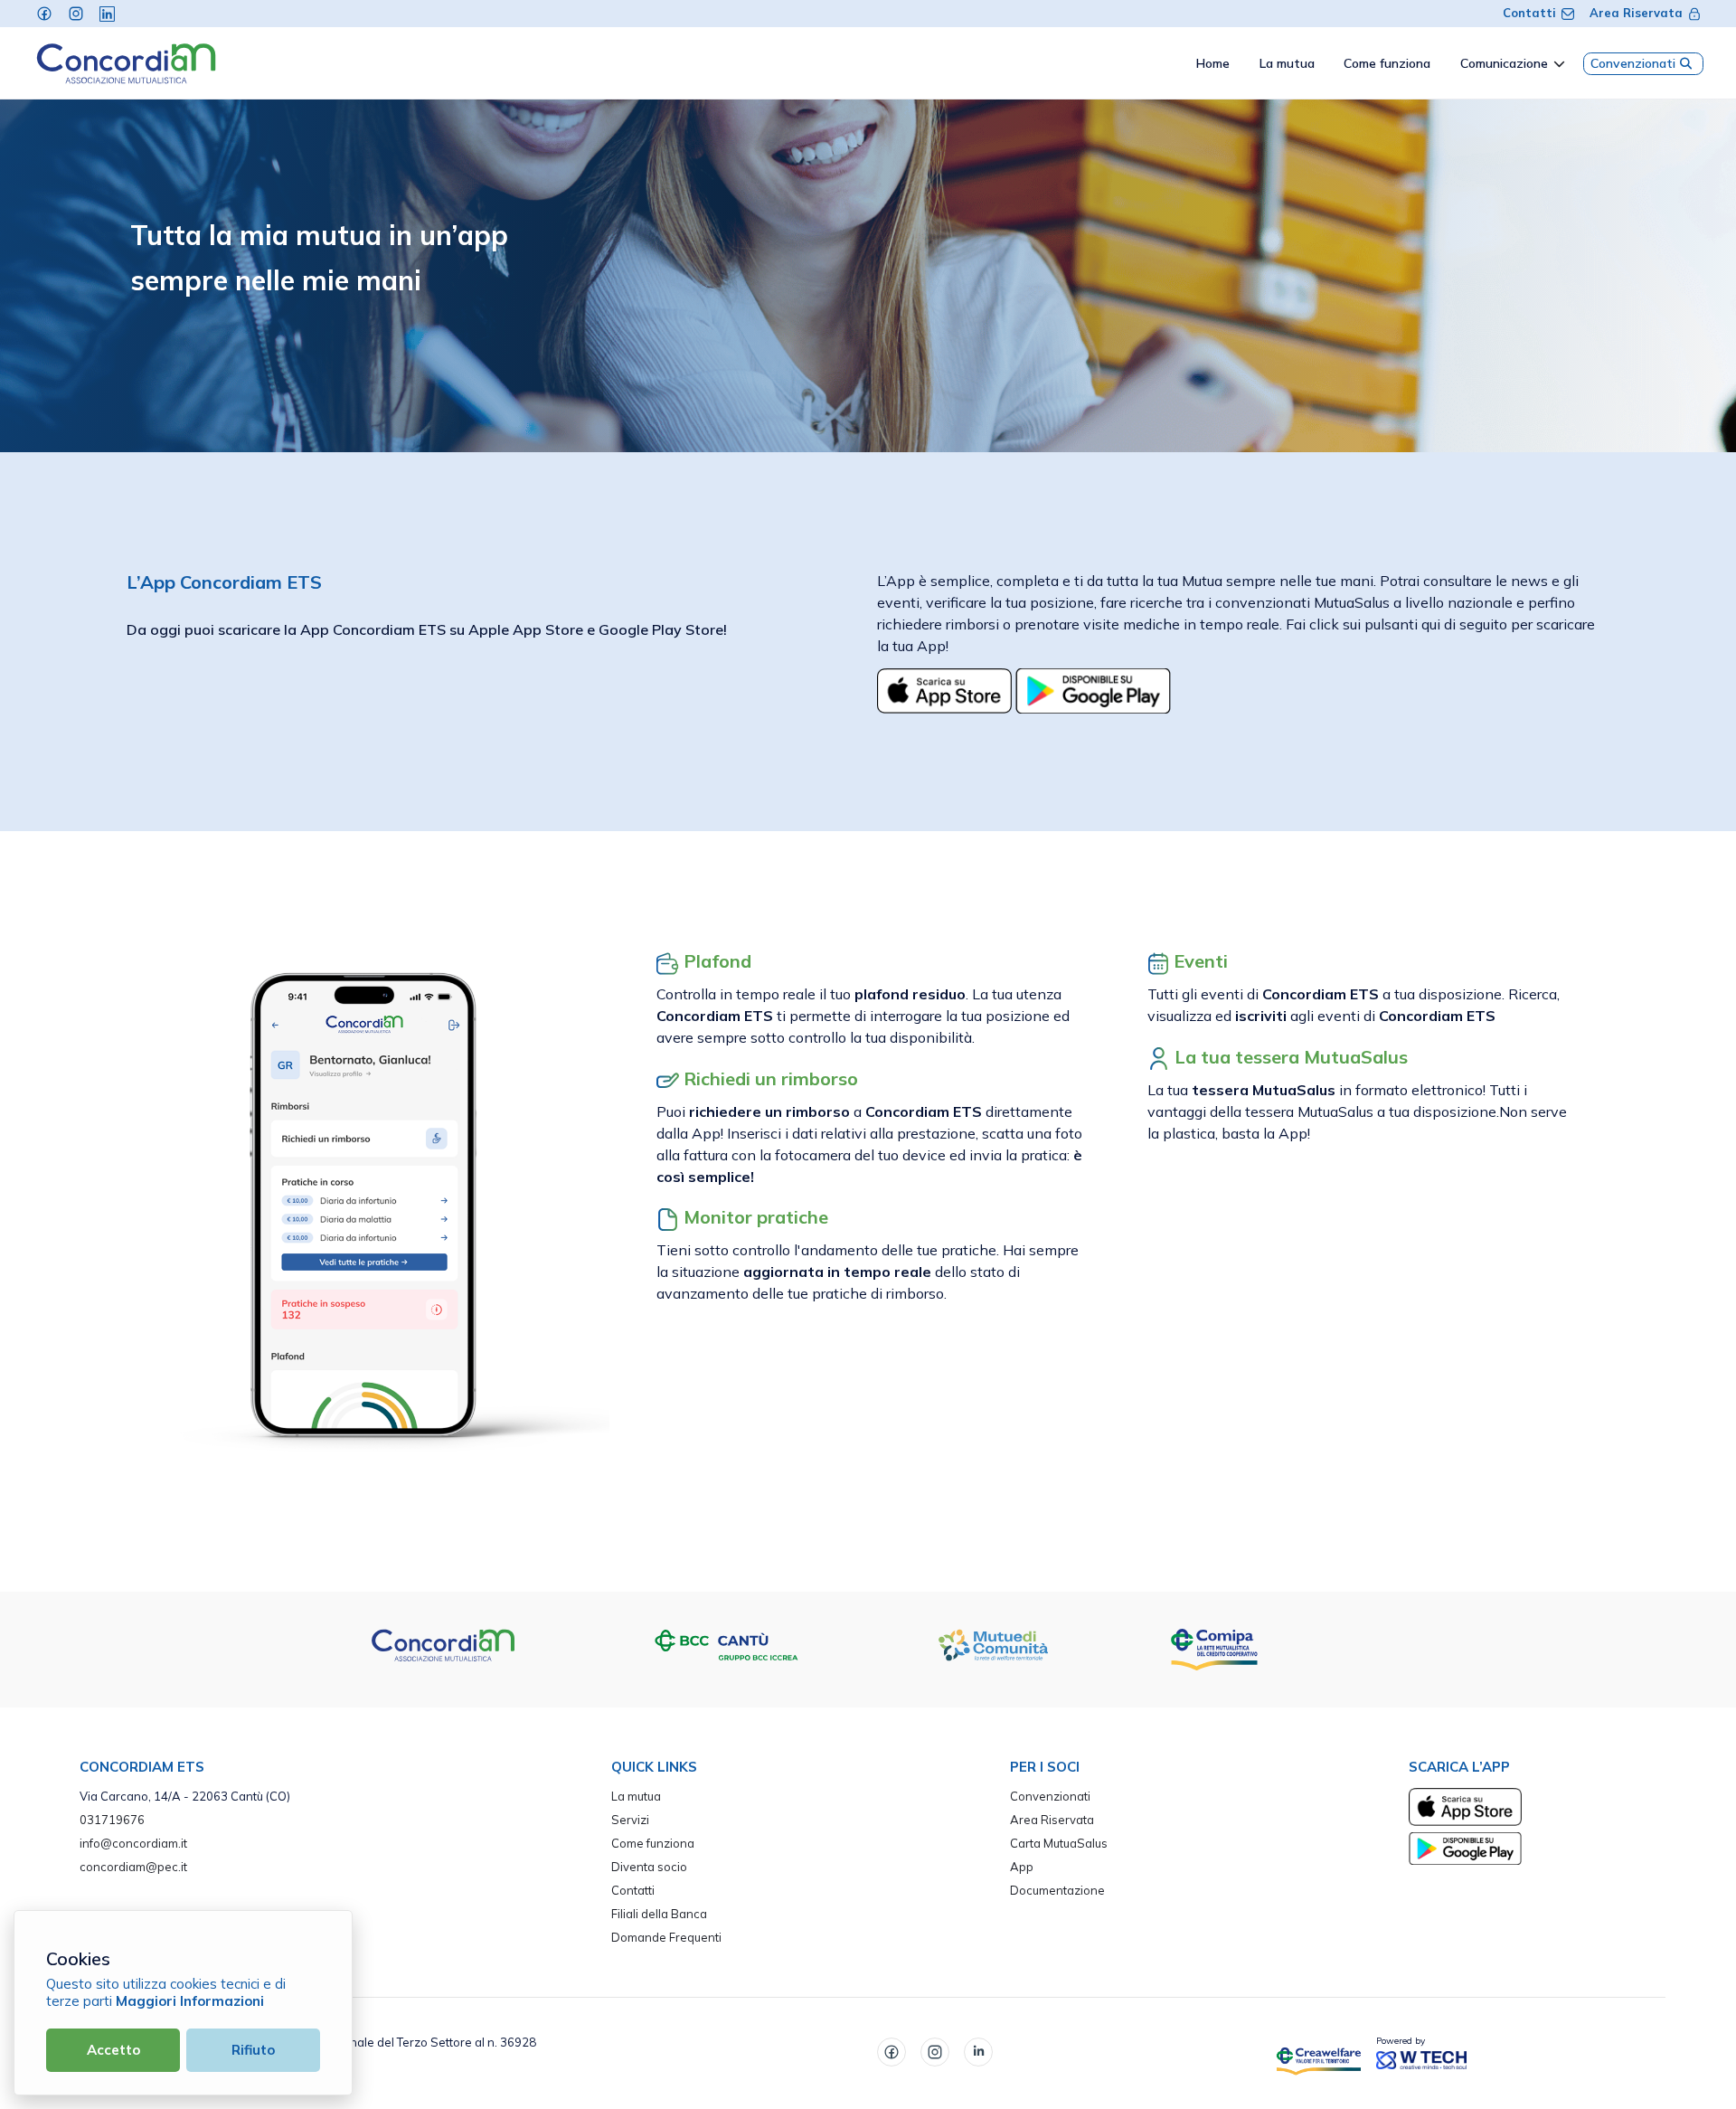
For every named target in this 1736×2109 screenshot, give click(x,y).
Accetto (113, 2050)
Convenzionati (1633, 63)
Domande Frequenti (666, 1937)
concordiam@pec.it (133, 1867)
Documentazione (1057, 1890)
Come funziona (653, 1843)
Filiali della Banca (659, 1914)
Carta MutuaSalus (1059, 1843)
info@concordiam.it (133, 1843)
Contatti (1529, 13)
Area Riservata (1636, 13)
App (1022, 1867)
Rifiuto (253, 2050)
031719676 (112, 1820)
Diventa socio (649, 1867)
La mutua (636, 1796)
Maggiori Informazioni (190, 2001)
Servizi (630, 1820)
